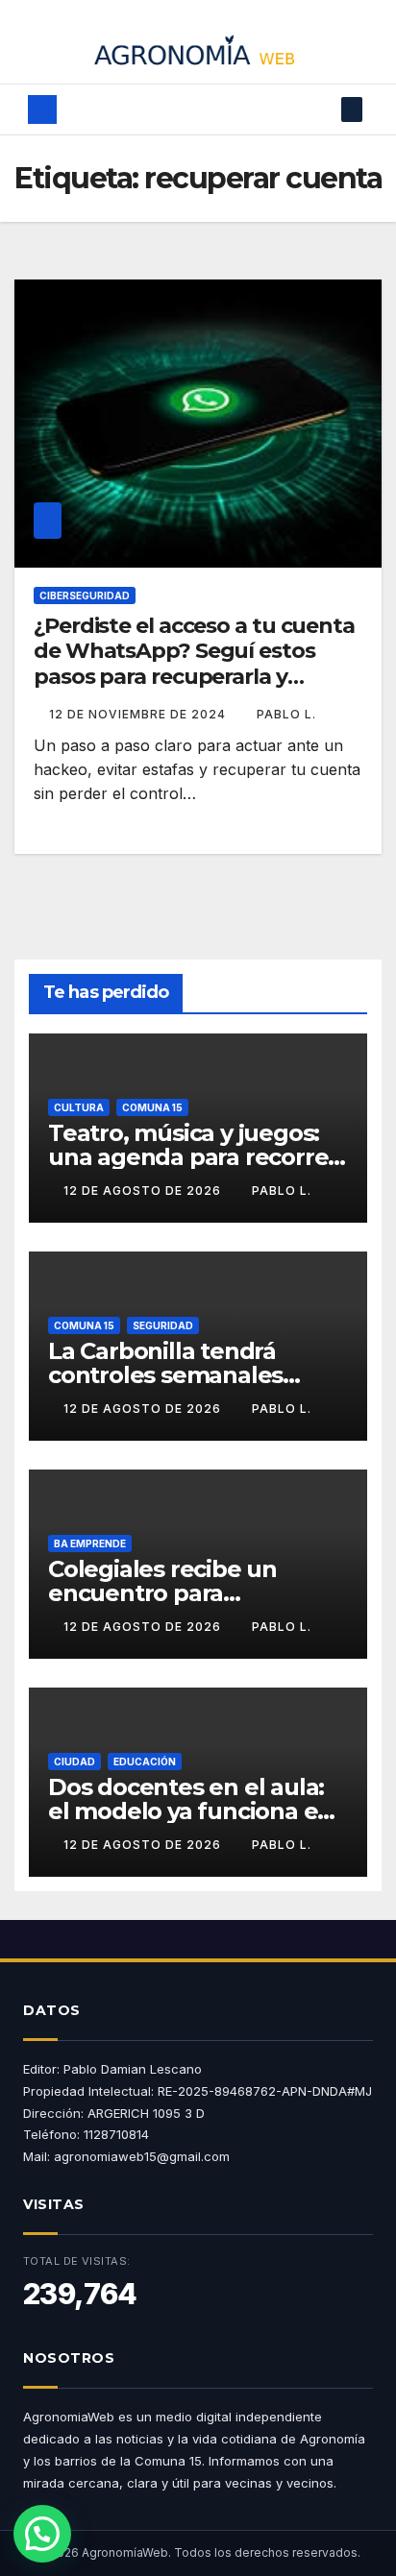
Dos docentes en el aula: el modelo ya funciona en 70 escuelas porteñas (190, 1811)
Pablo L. (286, 714)
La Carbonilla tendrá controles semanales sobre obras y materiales (186, 1375)
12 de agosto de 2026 (144, 1191)
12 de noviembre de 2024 (139, 714)
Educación (145, 1762)
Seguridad (163, 1325)
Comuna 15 (152, 1107)
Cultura (79, 1107)
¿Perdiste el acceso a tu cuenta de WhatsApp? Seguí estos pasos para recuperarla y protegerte (194, 664)
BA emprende (90, 1543)
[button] (323, 109)
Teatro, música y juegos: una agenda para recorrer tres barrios (193, 1157)
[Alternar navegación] (187, 109)
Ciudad (74, 1762)
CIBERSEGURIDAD (85, 595)
